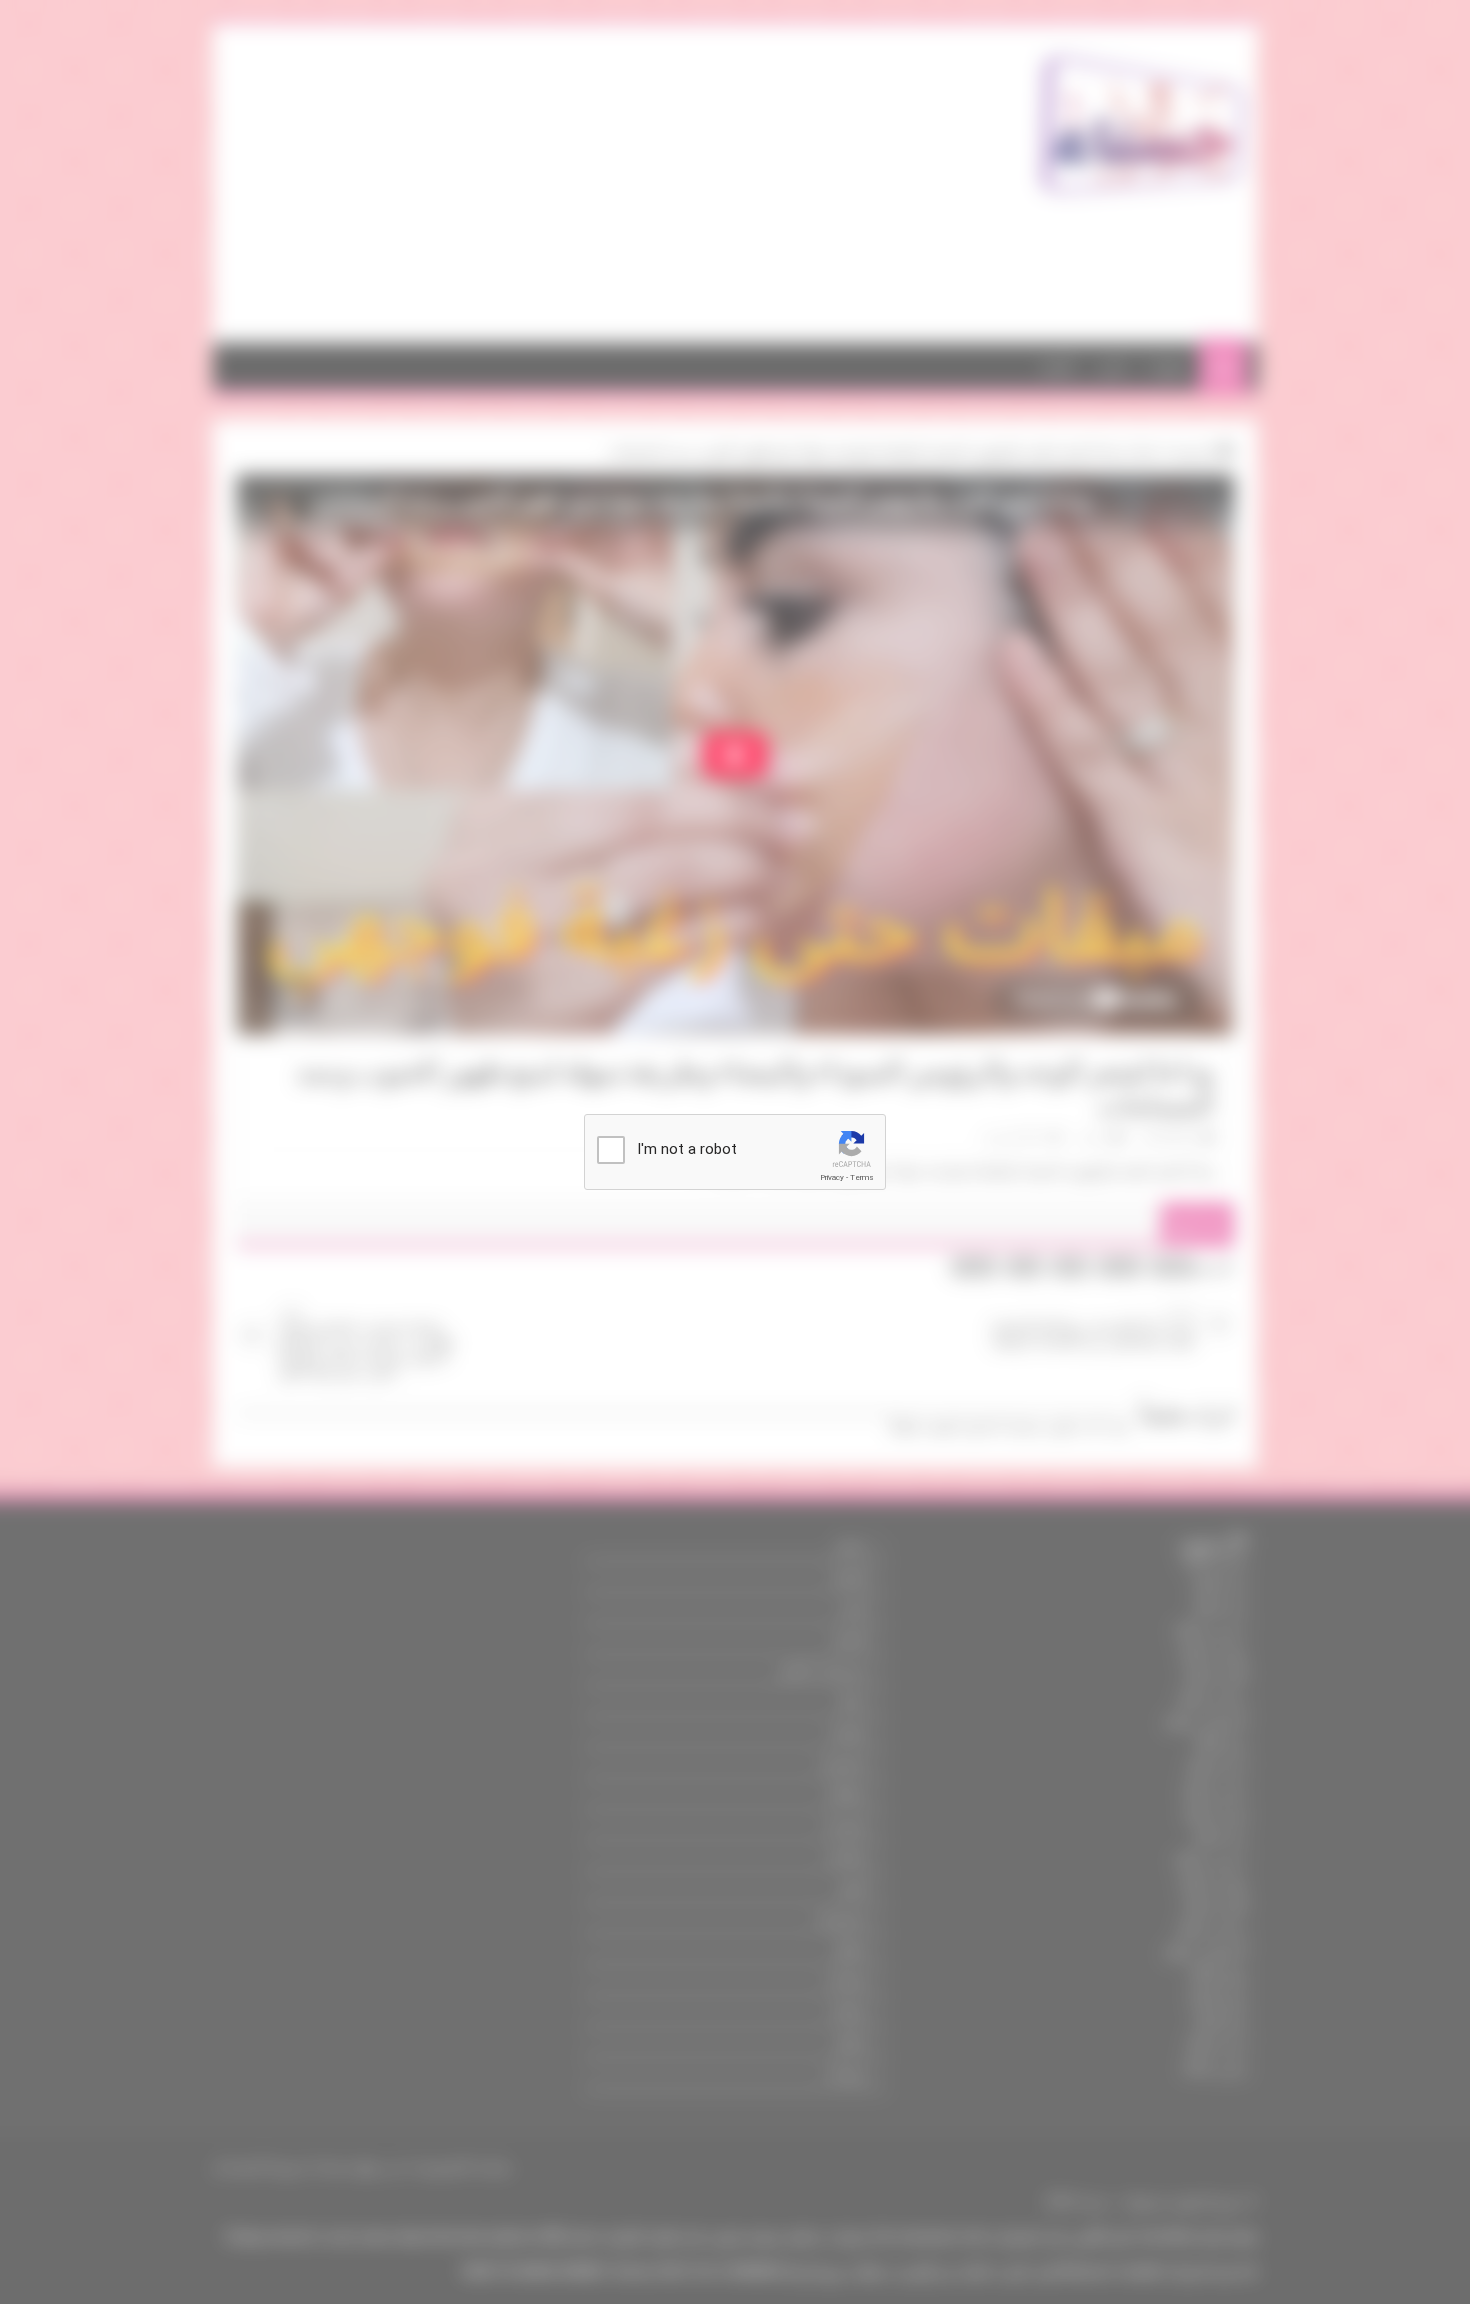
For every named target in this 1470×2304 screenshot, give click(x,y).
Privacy (832, 1177)
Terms (862, 1177)
